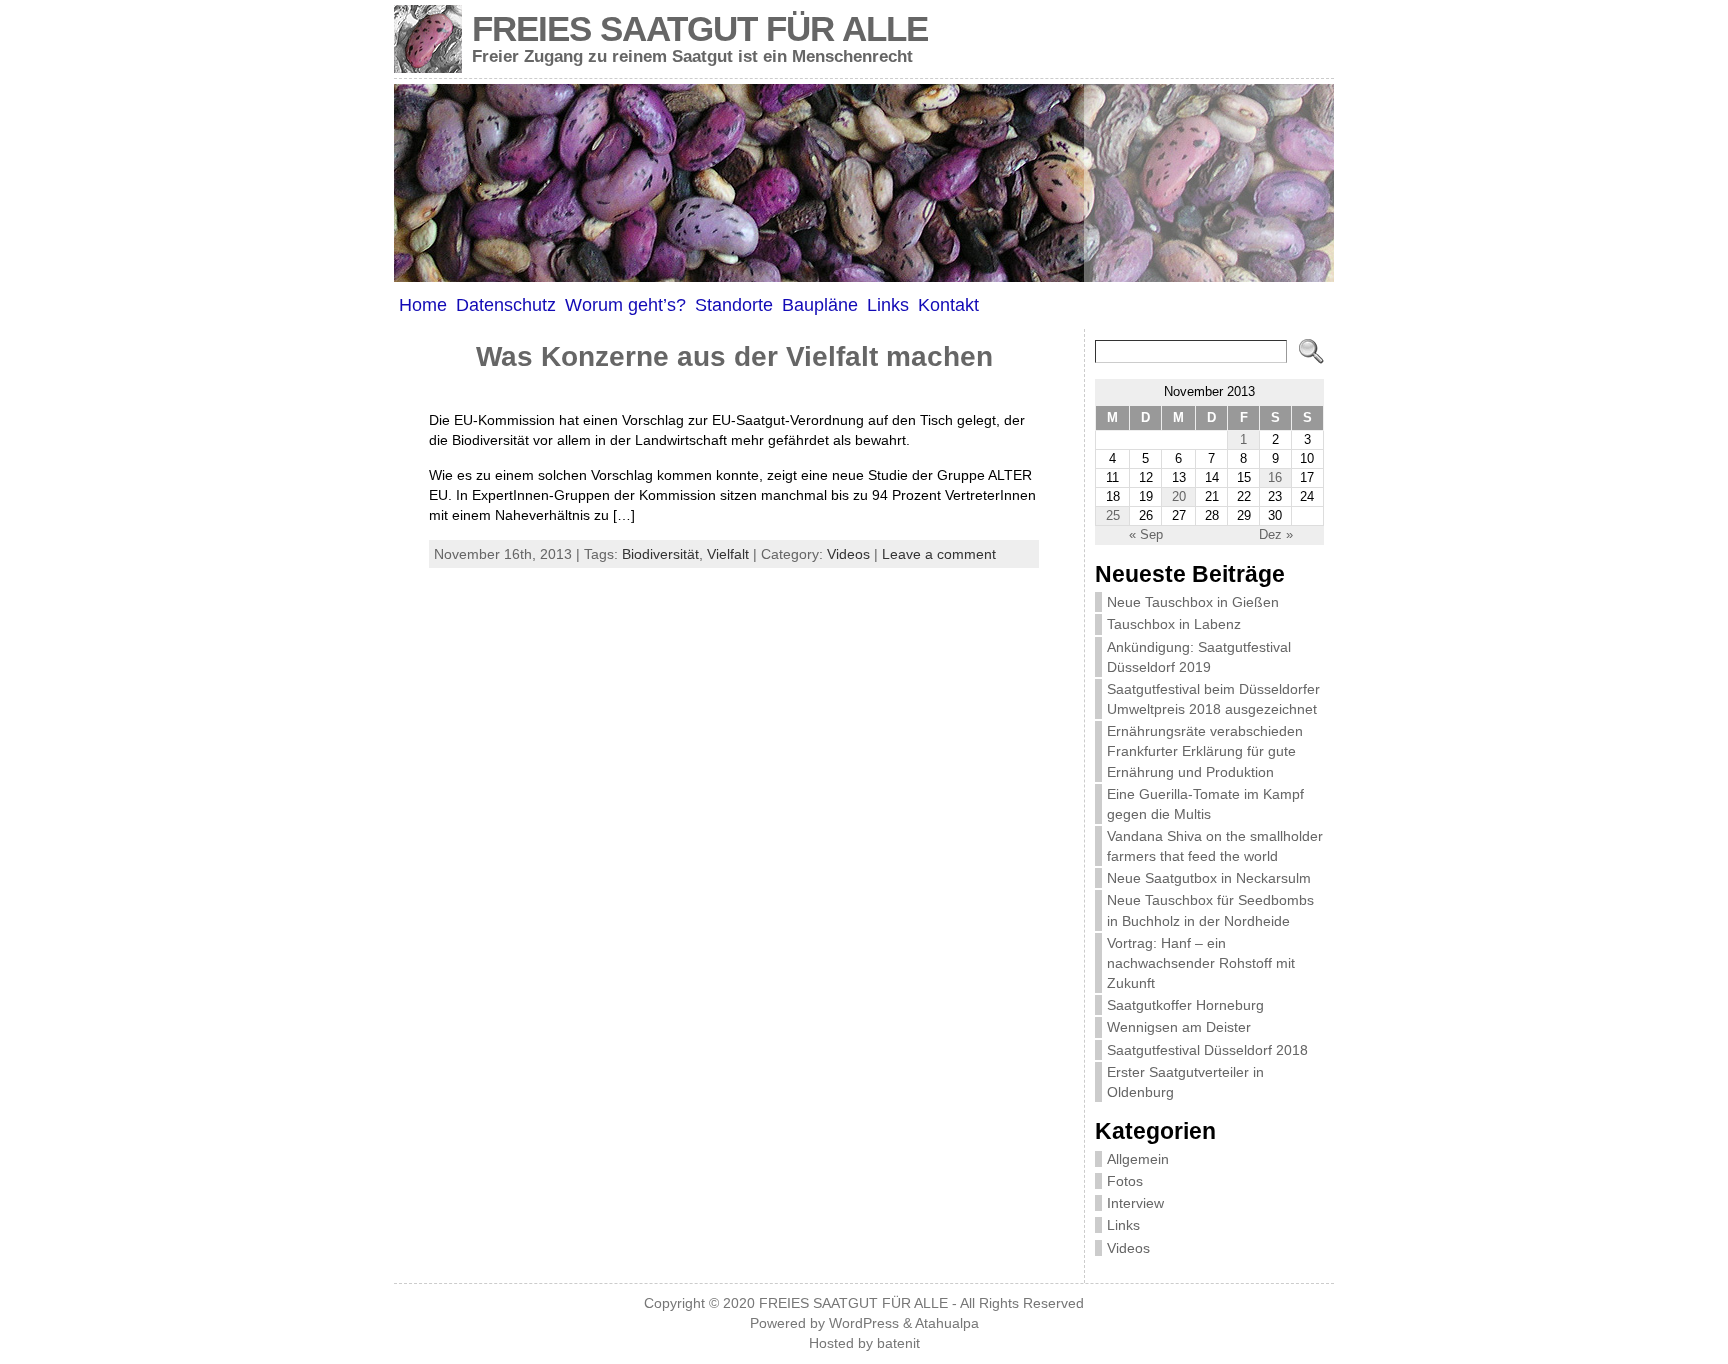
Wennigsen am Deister (1179, 1027)
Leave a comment (939, 554)
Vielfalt (728, 554)
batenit (898, 1343)
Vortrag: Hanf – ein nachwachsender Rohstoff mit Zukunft (1201, 963)
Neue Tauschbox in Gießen (1193, 602)
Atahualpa (947, 1323)
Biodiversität (660, 554)
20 (1179, 496)
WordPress (864, 1323)
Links (1123, 1225)
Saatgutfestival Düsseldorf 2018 (1207, 1050)
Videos (848, 554)
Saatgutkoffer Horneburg (1185, 1005)
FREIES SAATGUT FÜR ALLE (700, 29)
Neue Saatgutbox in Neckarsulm (1209, 878)
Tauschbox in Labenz (1174, 624)
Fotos (1125, 1181)
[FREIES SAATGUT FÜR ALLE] (864, 183)
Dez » (1276, 534)
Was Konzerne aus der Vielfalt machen (734, 356)
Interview (1135, 1203)
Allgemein (1138, 1159)
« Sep (1146, 534)
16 (1275, 477)
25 (1113, 515)
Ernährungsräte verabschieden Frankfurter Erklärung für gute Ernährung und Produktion (1205, 751)
